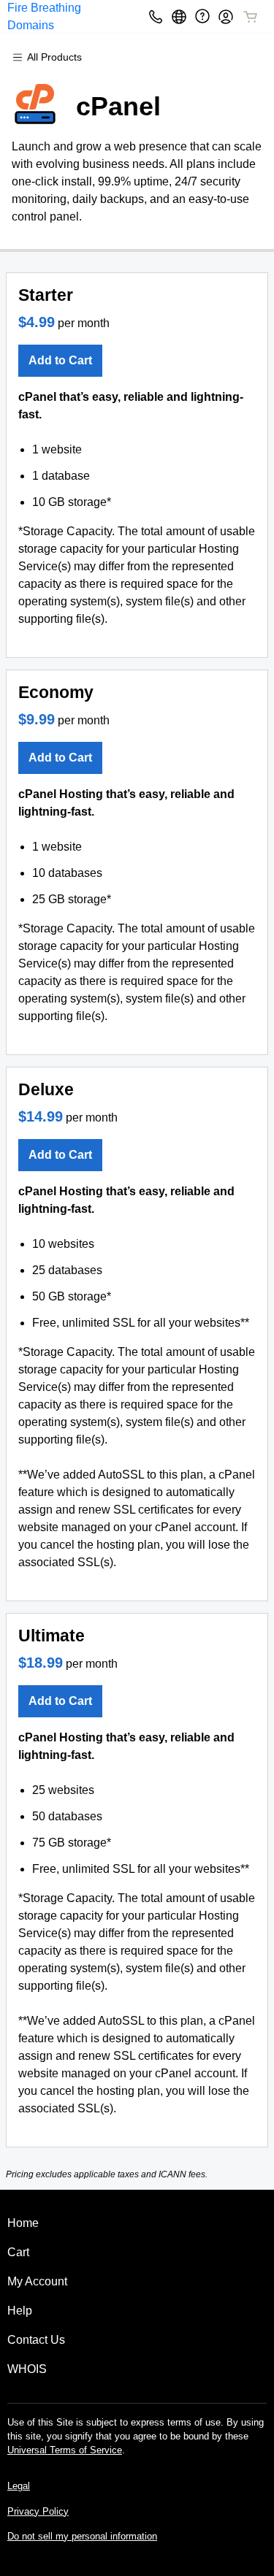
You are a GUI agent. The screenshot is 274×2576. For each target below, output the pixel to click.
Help (20, 2311)
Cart (18, 2252)
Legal (19, 2486)
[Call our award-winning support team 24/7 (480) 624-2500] (202, 16)
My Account (37, 2281)
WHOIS (27, 2369)
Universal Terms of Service (65, 2450)
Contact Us (36, 2340)
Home (23, 2223)
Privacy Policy (38, 2511)
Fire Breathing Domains (44, 16)
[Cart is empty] (251, 17)
